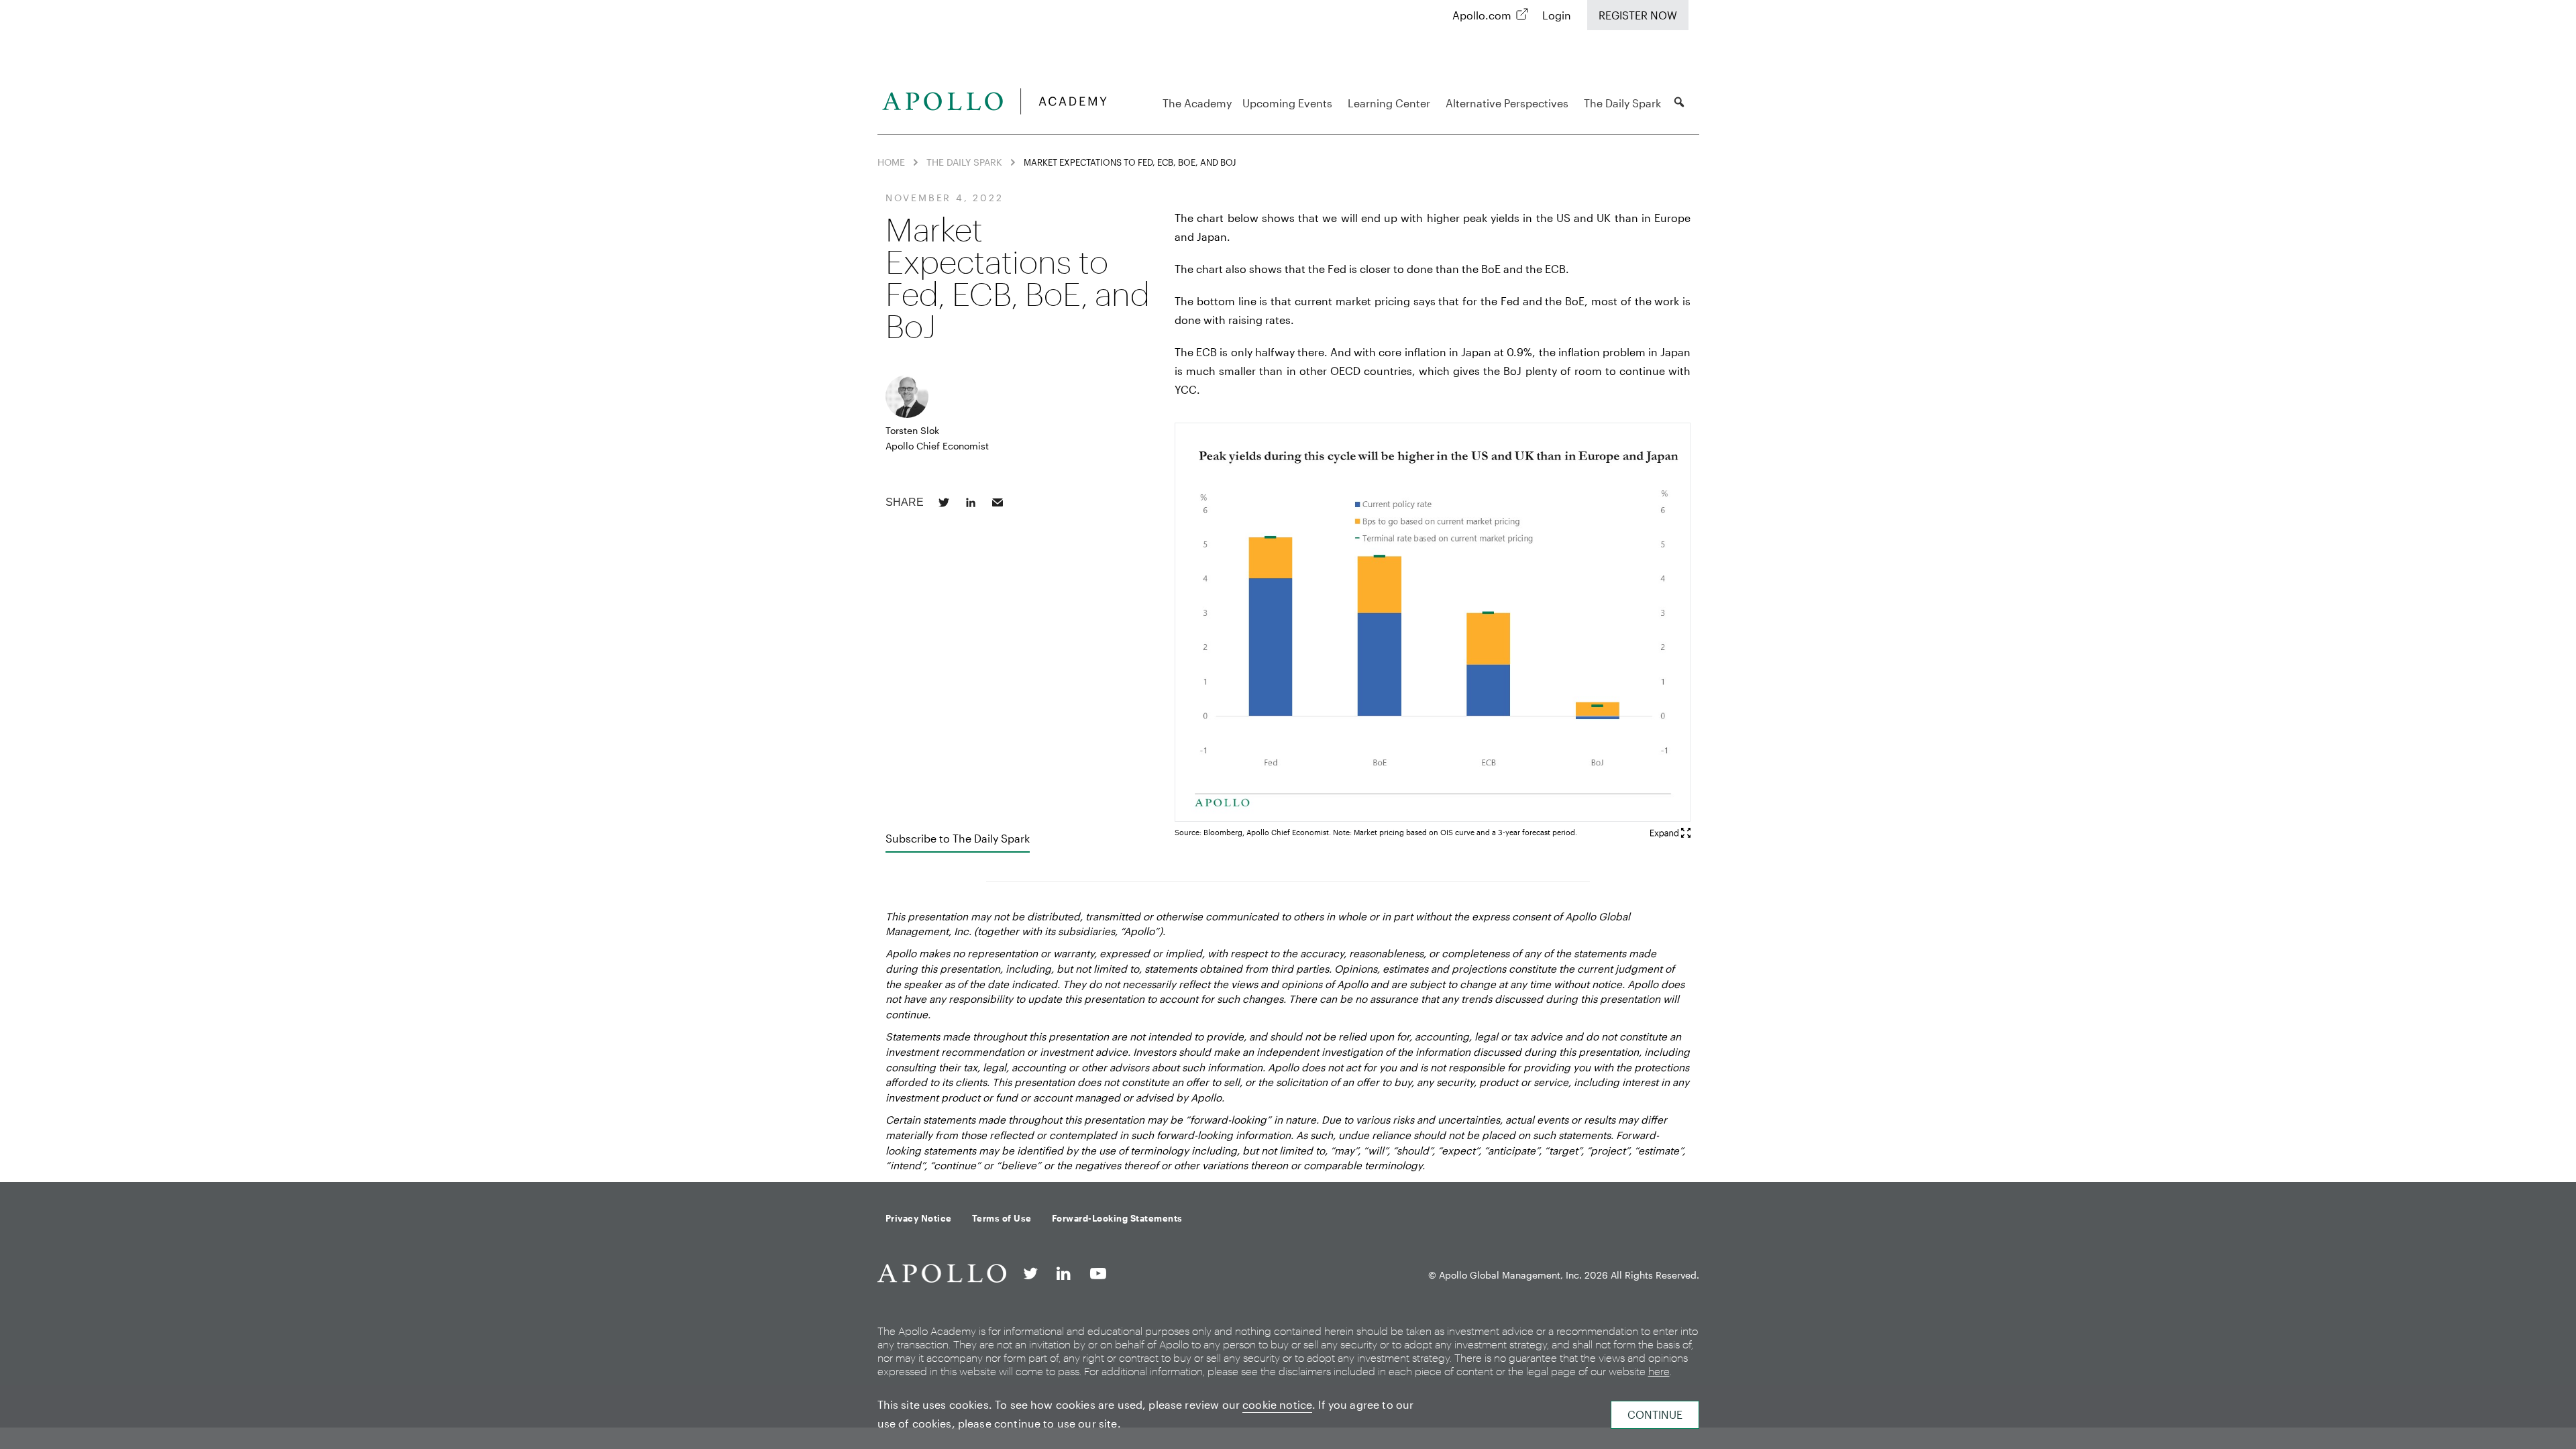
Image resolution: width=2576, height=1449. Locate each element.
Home (891, 162)
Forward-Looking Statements (1117, 1218)
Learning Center (1389, 103)
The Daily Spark (1622, 103)
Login (1557, 15)
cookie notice (1277, 1404)
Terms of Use (1002, 1218)
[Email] (998, 502)
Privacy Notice (919, 1218)
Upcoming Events (1287, 103)
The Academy (1197, 103)
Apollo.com (1482, 15)
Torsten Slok (912, 430)
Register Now (1638, 15)
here (1659, 1371)
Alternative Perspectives (1507, 103)
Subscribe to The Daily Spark (958, 838)
